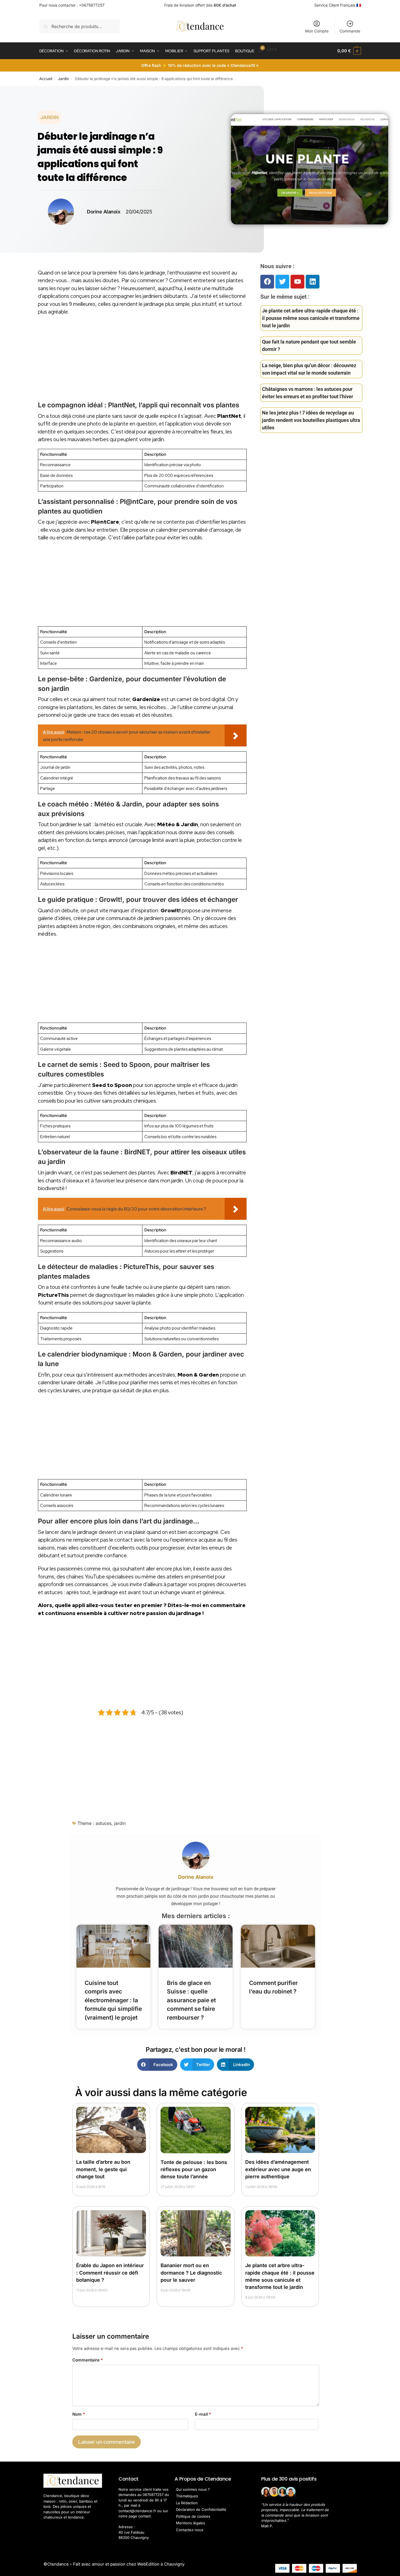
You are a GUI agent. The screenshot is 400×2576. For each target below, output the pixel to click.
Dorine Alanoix (196, 1877)
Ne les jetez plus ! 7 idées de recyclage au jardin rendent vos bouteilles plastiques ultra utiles (311, 420)
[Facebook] (267, 282)
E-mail (203, 2414)
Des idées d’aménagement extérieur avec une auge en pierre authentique (278, 2169)
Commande (350, 31)
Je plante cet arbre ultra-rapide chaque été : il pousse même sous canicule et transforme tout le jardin (311, 318)
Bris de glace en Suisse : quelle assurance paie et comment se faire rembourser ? (191, 2000)
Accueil (46, 79)
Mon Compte (317, 31)
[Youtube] (297, 282)
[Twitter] (282, 282)
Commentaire (88, 2360)
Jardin (64, 79)
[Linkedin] (313, 282)
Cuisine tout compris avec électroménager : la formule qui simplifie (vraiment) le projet (113, 2000)
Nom (79, 2414)
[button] (349, 51)
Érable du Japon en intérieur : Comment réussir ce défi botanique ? (110, 2272)
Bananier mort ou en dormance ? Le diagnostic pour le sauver (191, 2272)
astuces (104, 1823)
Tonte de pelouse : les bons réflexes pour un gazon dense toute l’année (194, 2169)
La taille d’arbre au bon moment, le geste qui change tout (103, 2169)
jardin (120, 1823)
